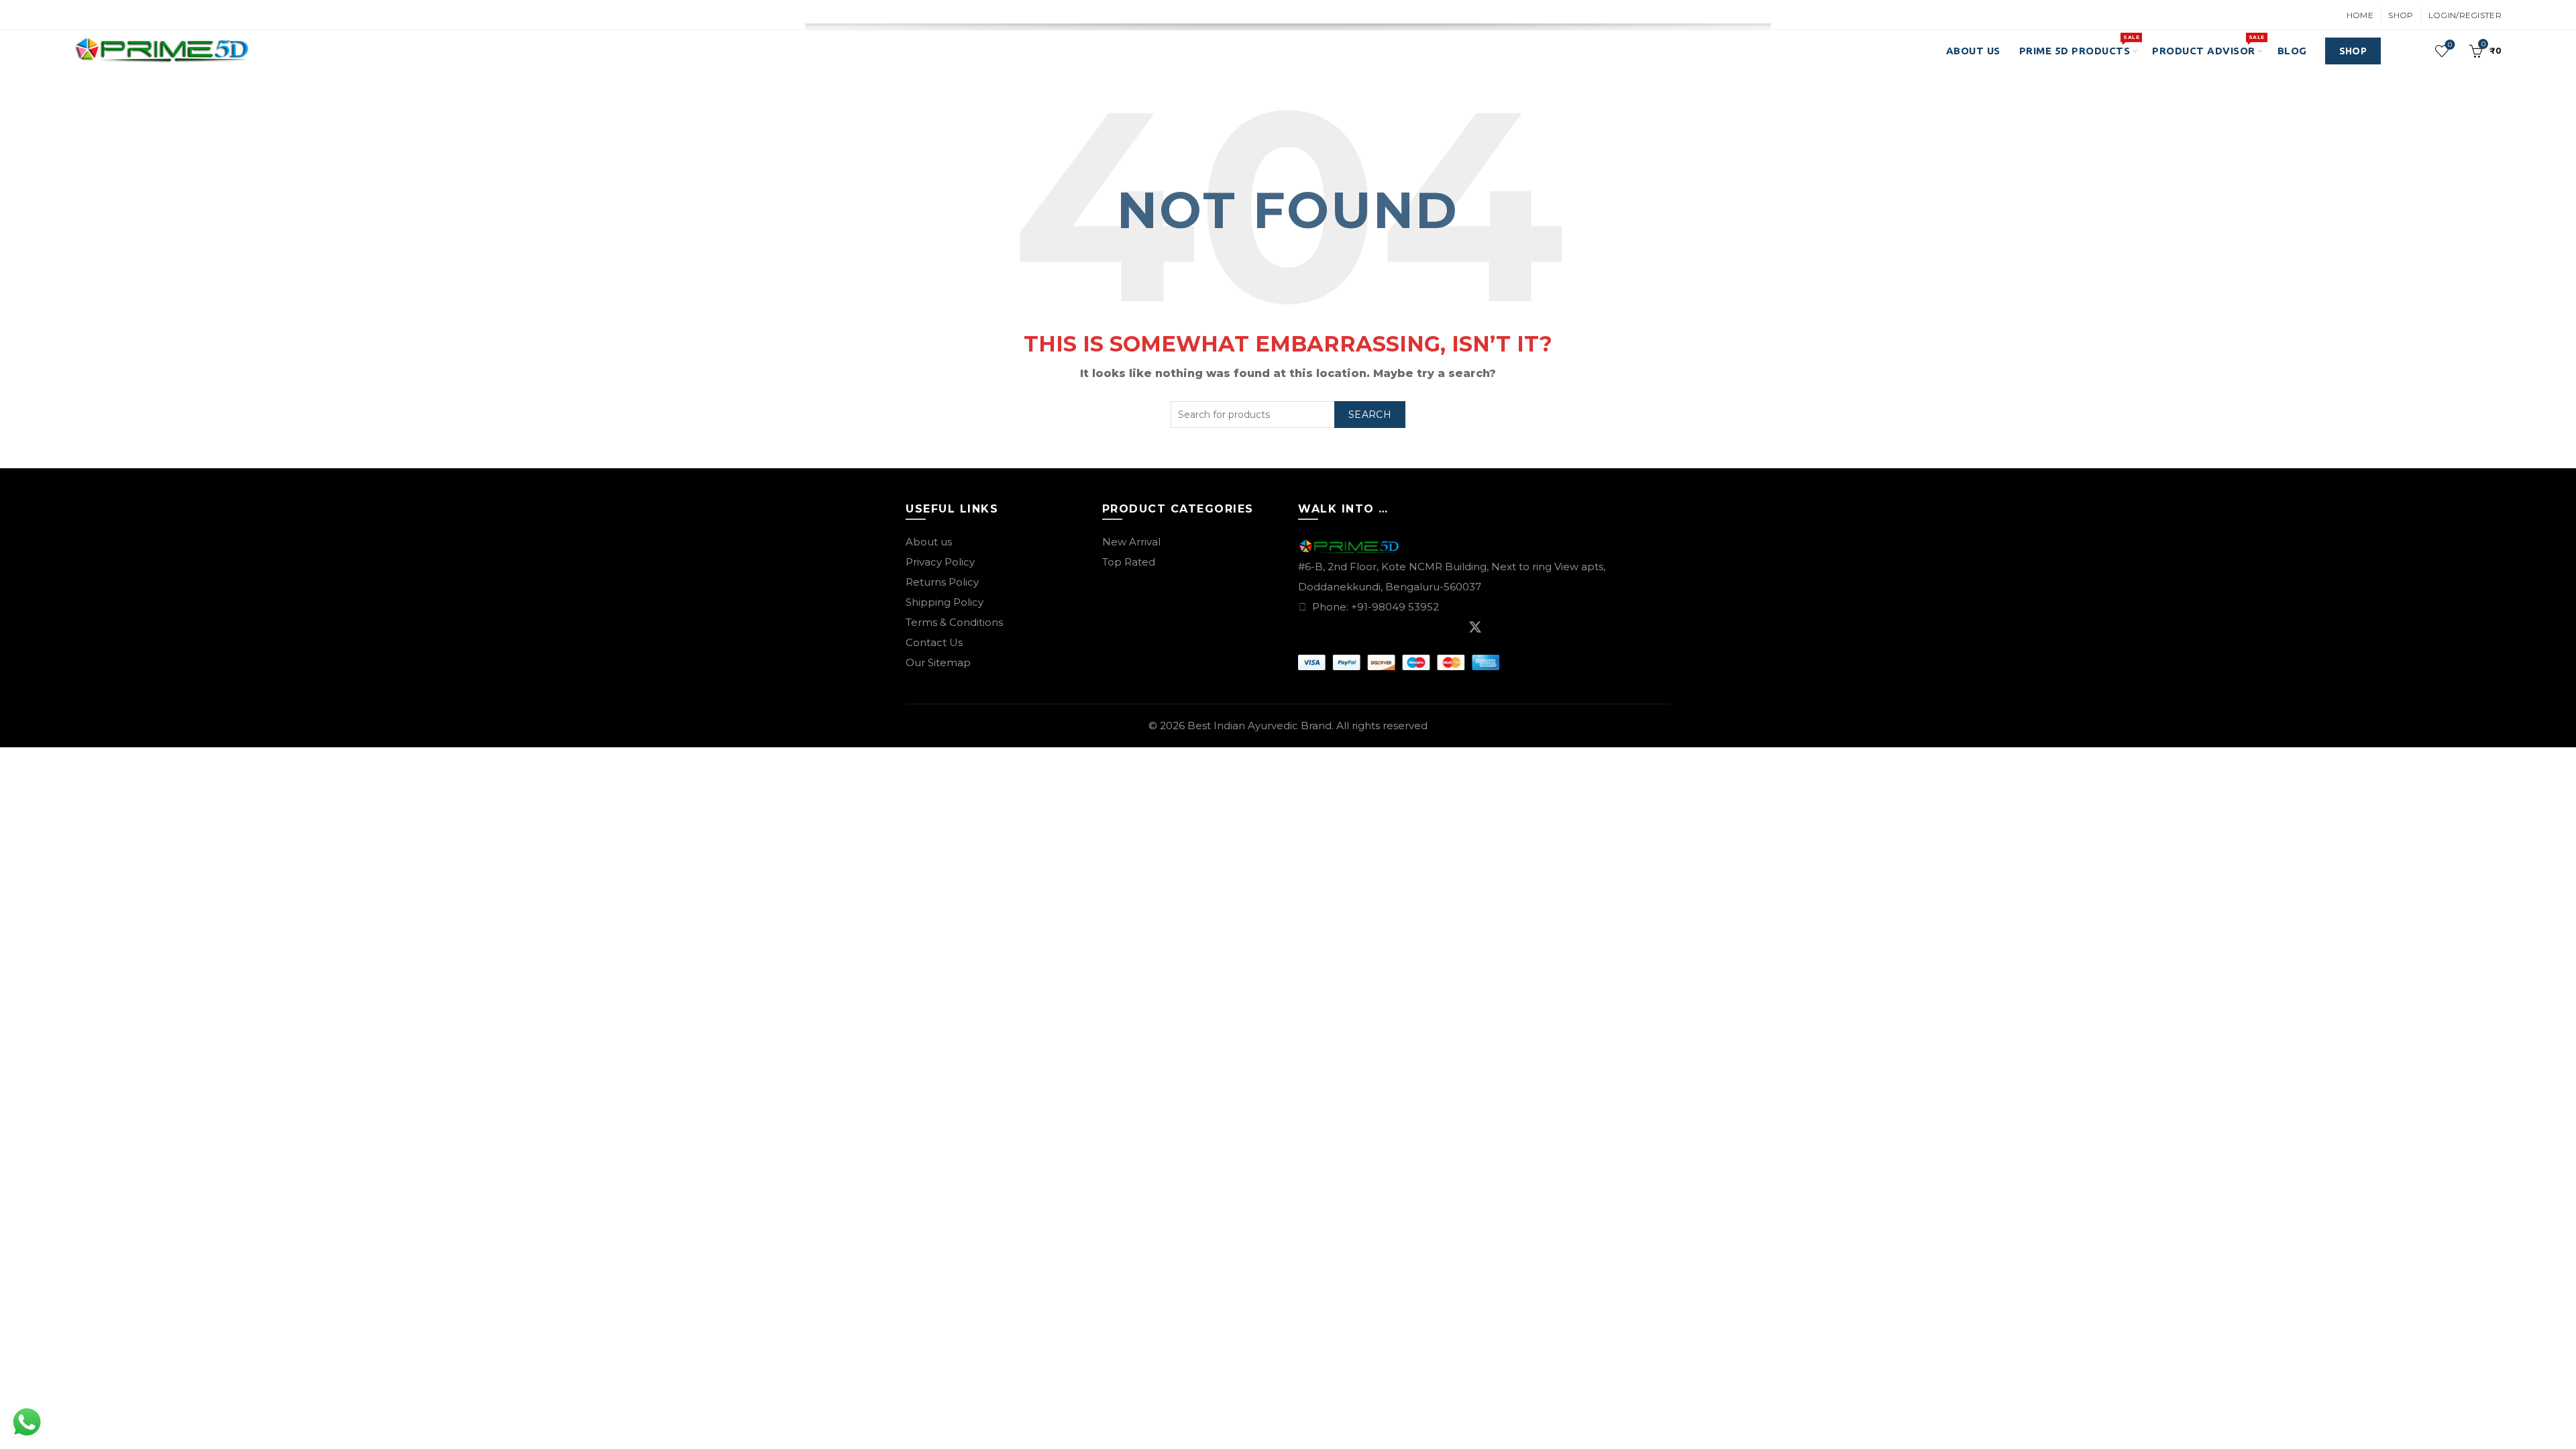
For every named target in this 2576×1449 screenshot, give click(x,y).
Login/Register (2465, 15)
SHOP (2353, 51)
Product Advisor (2208, 45)
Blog (2292, 51)
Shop (2401, 15)
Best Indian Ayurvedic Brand (1259, 726)
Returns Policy (942, 582)
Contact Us (934, 642)
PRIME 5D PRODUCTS (2079, 45)
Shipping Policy (945, 602)
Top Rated (1129, 562)
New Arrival (1131, 542)
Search (1370, 415)
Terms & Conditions (954, 622)
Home (2360, 15)
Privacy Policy (940, 562)
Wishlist (2450, 45)
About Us (1973, 51)
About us (929, 542)
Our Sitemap (938, 662)
